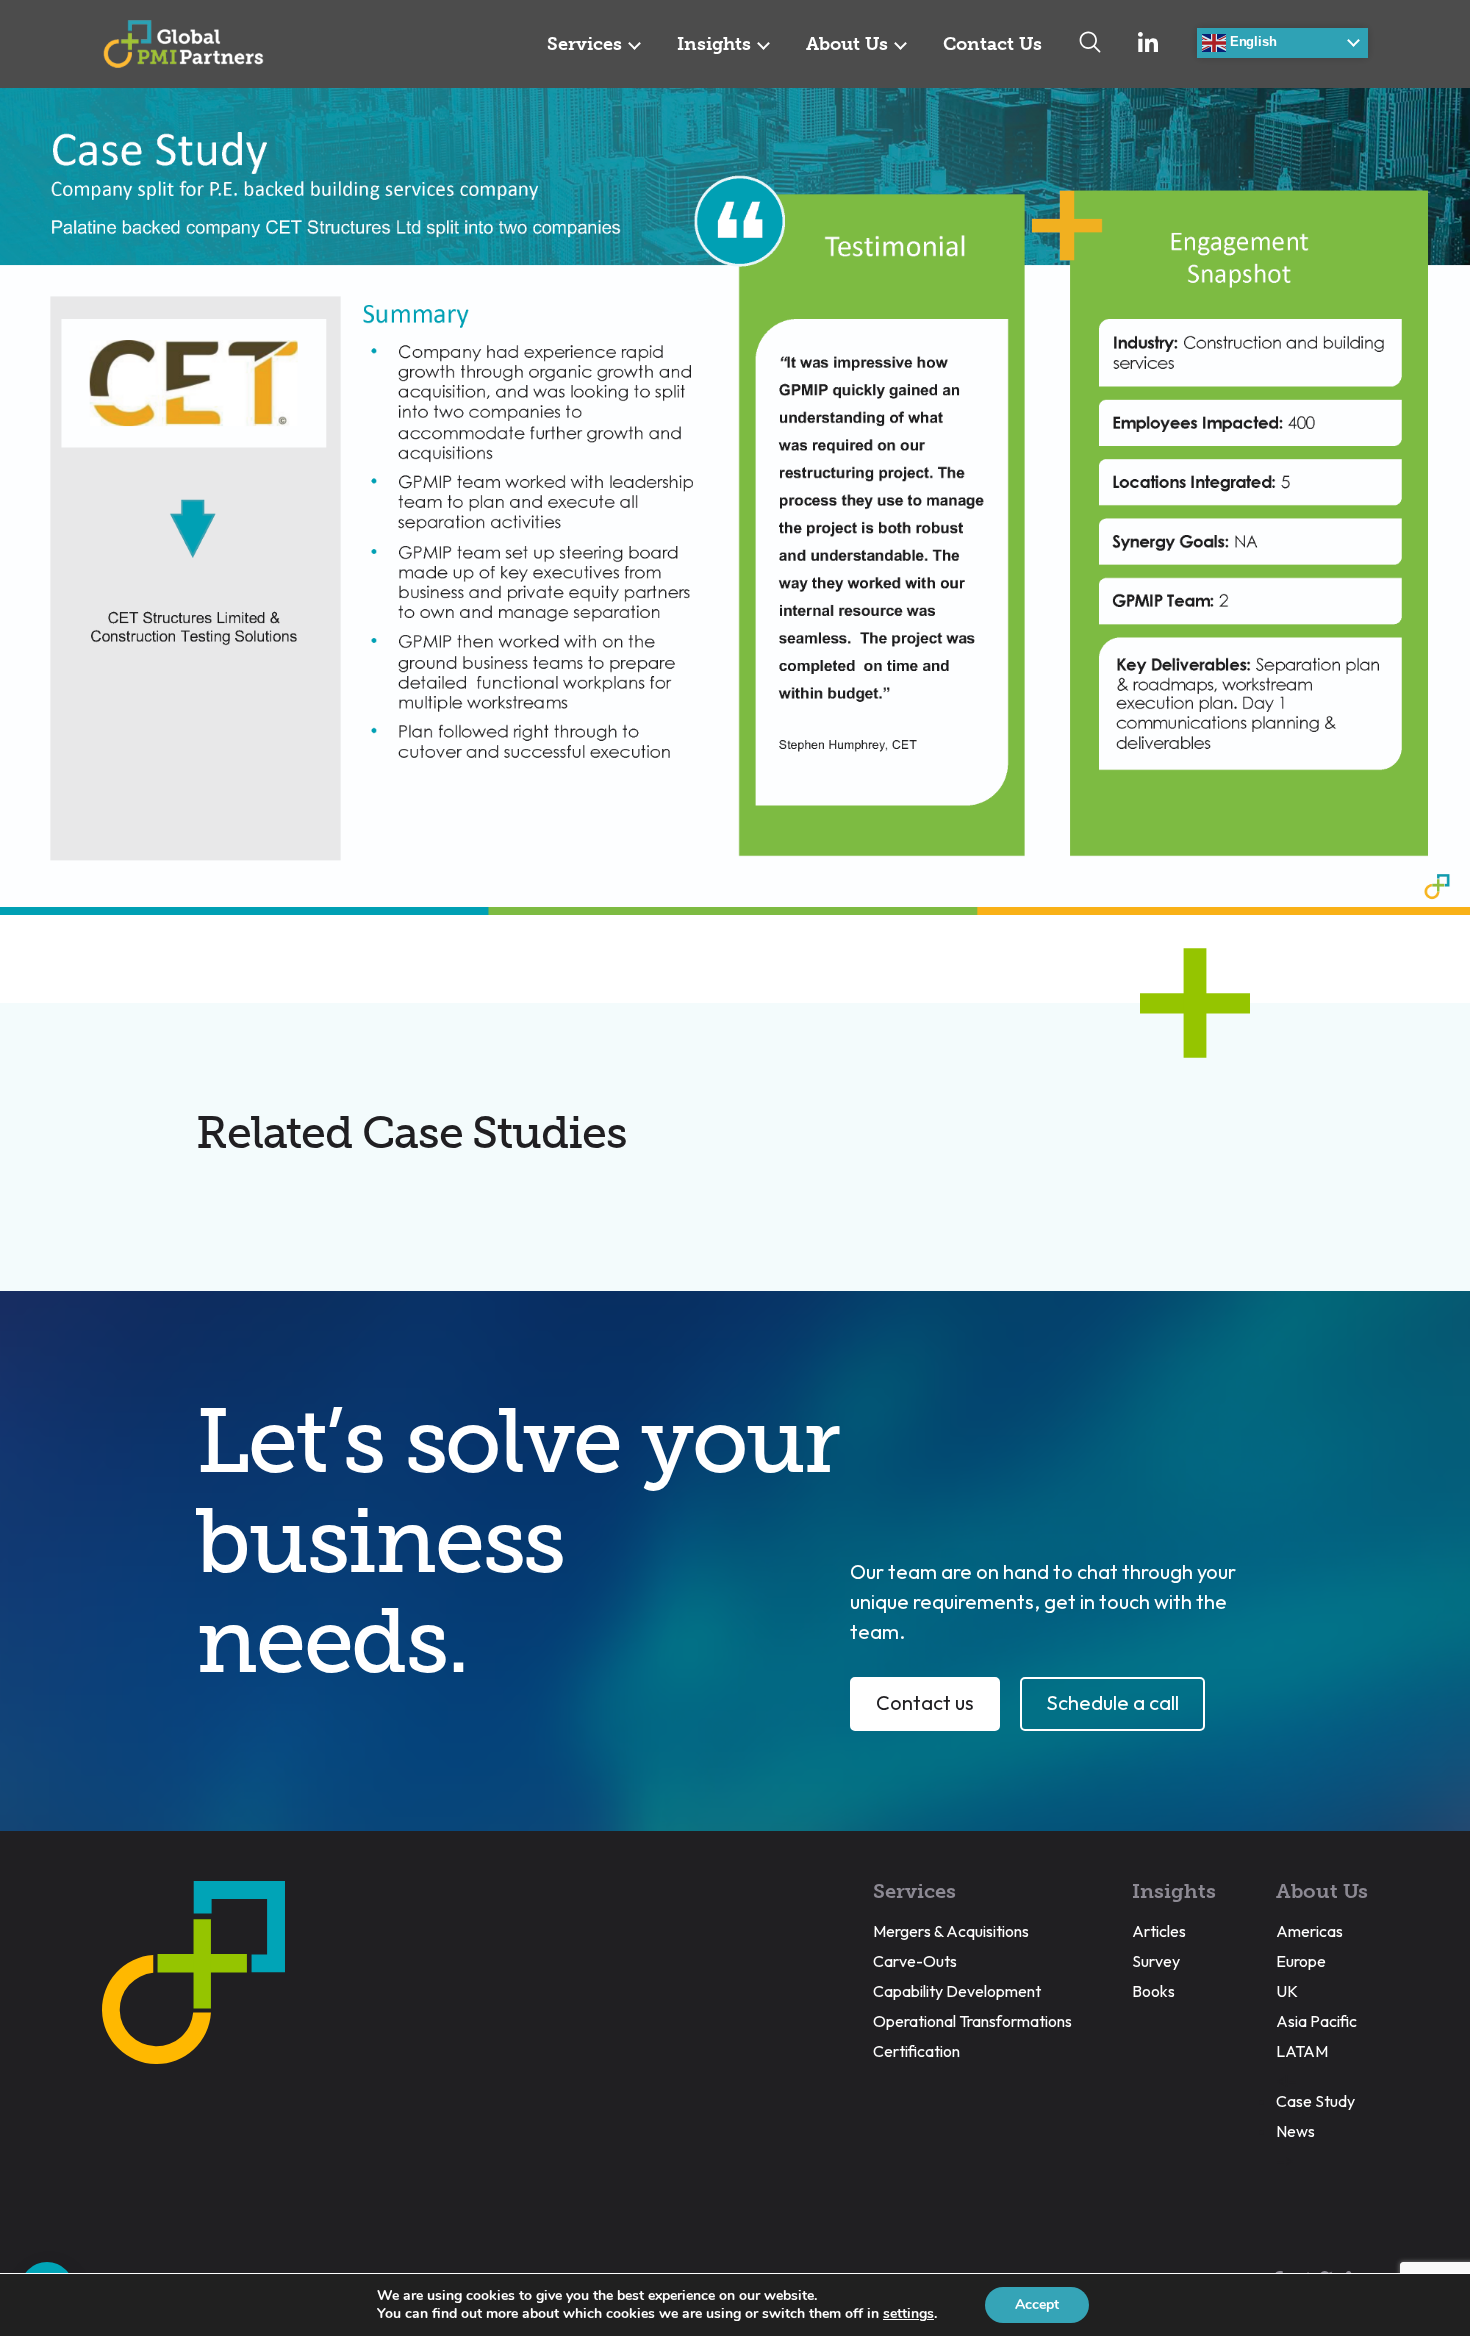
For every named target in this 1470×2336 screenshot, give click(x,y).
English (1251, 41)
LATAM (1302, 2051)
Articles (1159, 1931)
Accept (1037, 2304)
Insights (714, 44)
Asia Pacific (1316, 2021)
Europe (1301, 1961)
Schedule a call (1112, 1702)
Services (584, 44)
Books (1153, 1991)
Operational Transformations (972, 2021)
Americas (1309, 1931)
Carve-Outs (915, 1961)
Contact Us (992, 44)
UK (1287, 1991)
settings (908, 2314)
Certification (916, 2051)
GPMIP (183, 44)
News (1295, 2131)
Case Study (1315, 2101)
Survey (1156, 1961)
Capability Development (957, 1991)
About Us (847, 44)
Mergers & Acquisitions (951, 1931)
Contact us (925, 1702)
